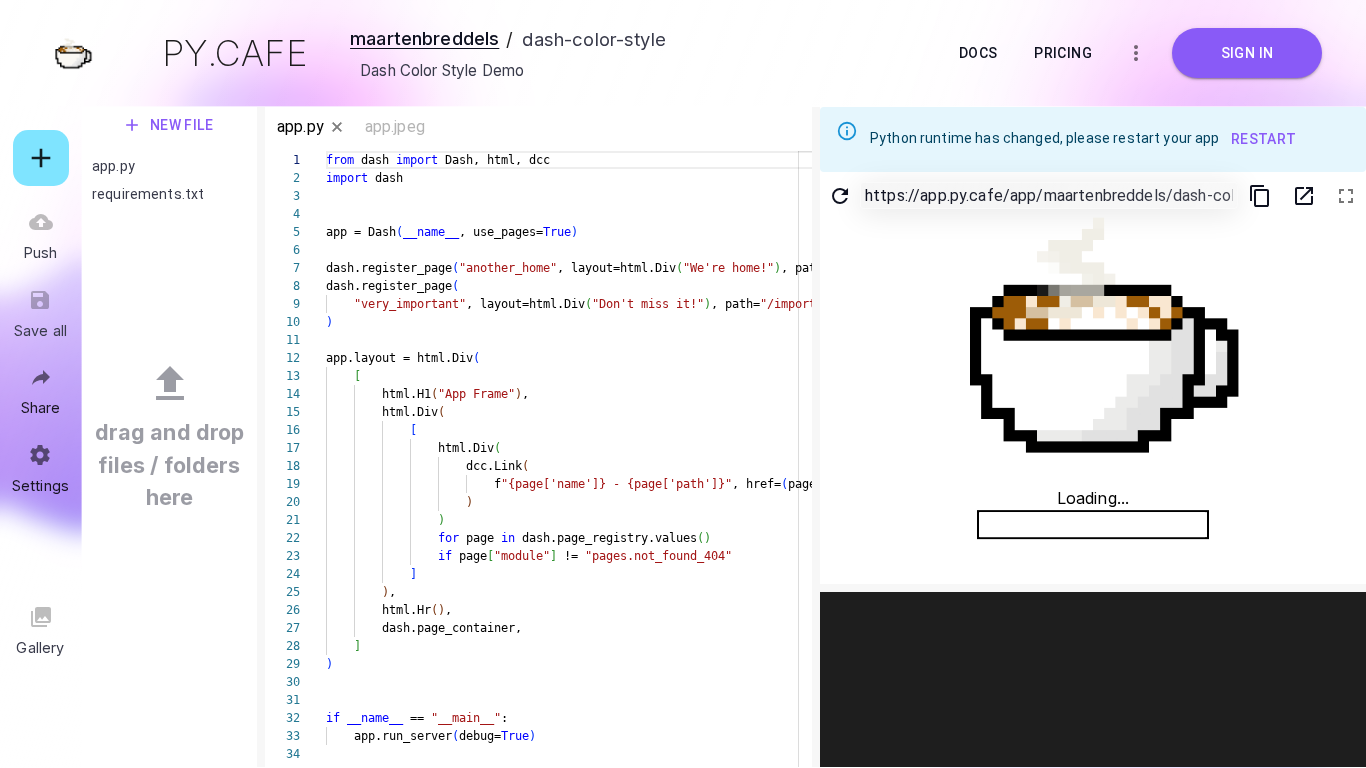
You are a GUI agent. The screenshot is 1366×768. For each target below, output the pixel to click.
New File (182, 125)
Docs (978, 53)
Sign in (1247, 53)
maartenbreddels (424, 38)
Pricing (1063, 53)
